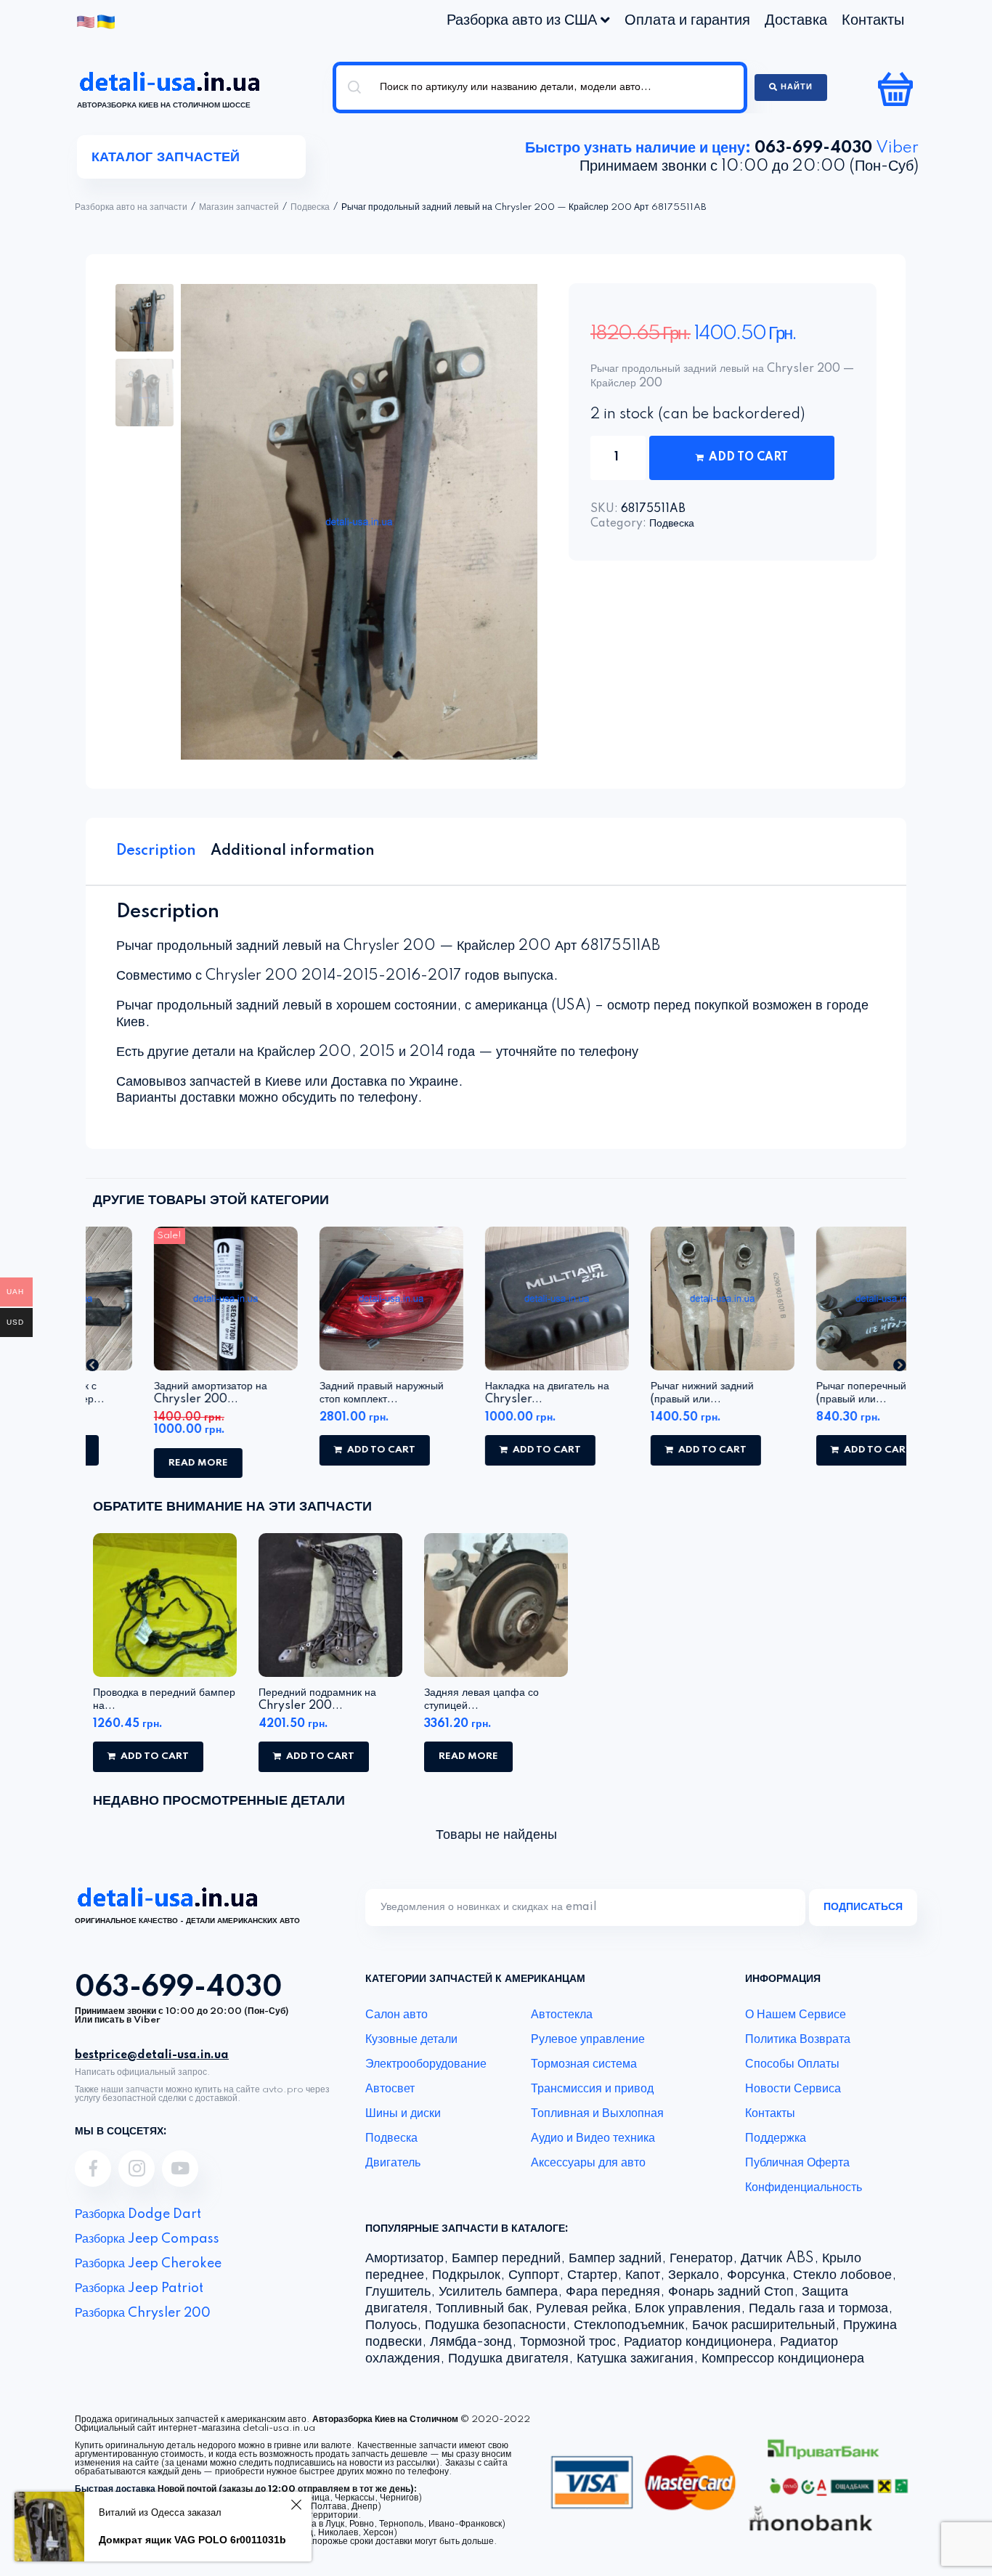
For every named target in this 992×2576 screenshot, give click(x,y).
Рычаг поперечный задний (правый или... (818, 1393)
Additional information (293, 851)
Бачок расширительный (764, 2325)
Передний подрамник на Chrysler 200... (317, 1699)
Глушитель (398, 2292)
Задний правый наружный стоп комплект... (321, 1393)
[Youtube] (180, 2169)
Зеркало (694, 2275)
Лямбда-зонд (471, 2342)
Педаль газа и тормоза (818, 2309)
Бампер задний (615, 2259)
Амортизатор (404, 2259)
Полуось (391, 2325)
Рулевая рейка (581, 2309)
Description (156, 851)
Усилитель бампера (498, 2292)
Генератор (701, 2259)
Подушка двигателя (508, 2359)
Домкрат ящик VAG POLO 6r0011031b (192, 2540)
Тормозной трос (568, 2342)
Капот (643, 2275)
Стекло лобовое (842, 2275)
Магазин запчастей (239, 208)
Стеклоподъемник (629, 2325)
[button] (92, 1365)
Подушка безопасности (495, 2325)
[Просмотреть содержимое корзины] (897, 89)
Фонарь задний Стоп (731, 2292)
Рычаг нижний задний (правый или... (641, 1393)
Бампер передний (506, 2259)
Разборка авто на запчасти (131, 208)
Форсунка (756, 2275)
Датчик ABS (777, 2259)
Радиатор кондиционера (698, 2342)
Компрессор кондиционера (783, 2359)
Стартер (592, 2275)
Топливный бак (482, 2309)
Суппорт (534, 2275)
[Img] (93, 2169)
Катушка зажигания (635, 2359)
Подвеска (310, 208)
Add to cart (748, 458)
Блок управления (688, 2309)
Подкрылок (466, 2275)
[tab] (156, 851)
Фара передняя (613, 2292)
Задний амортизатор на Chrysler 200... (150, 1393)
